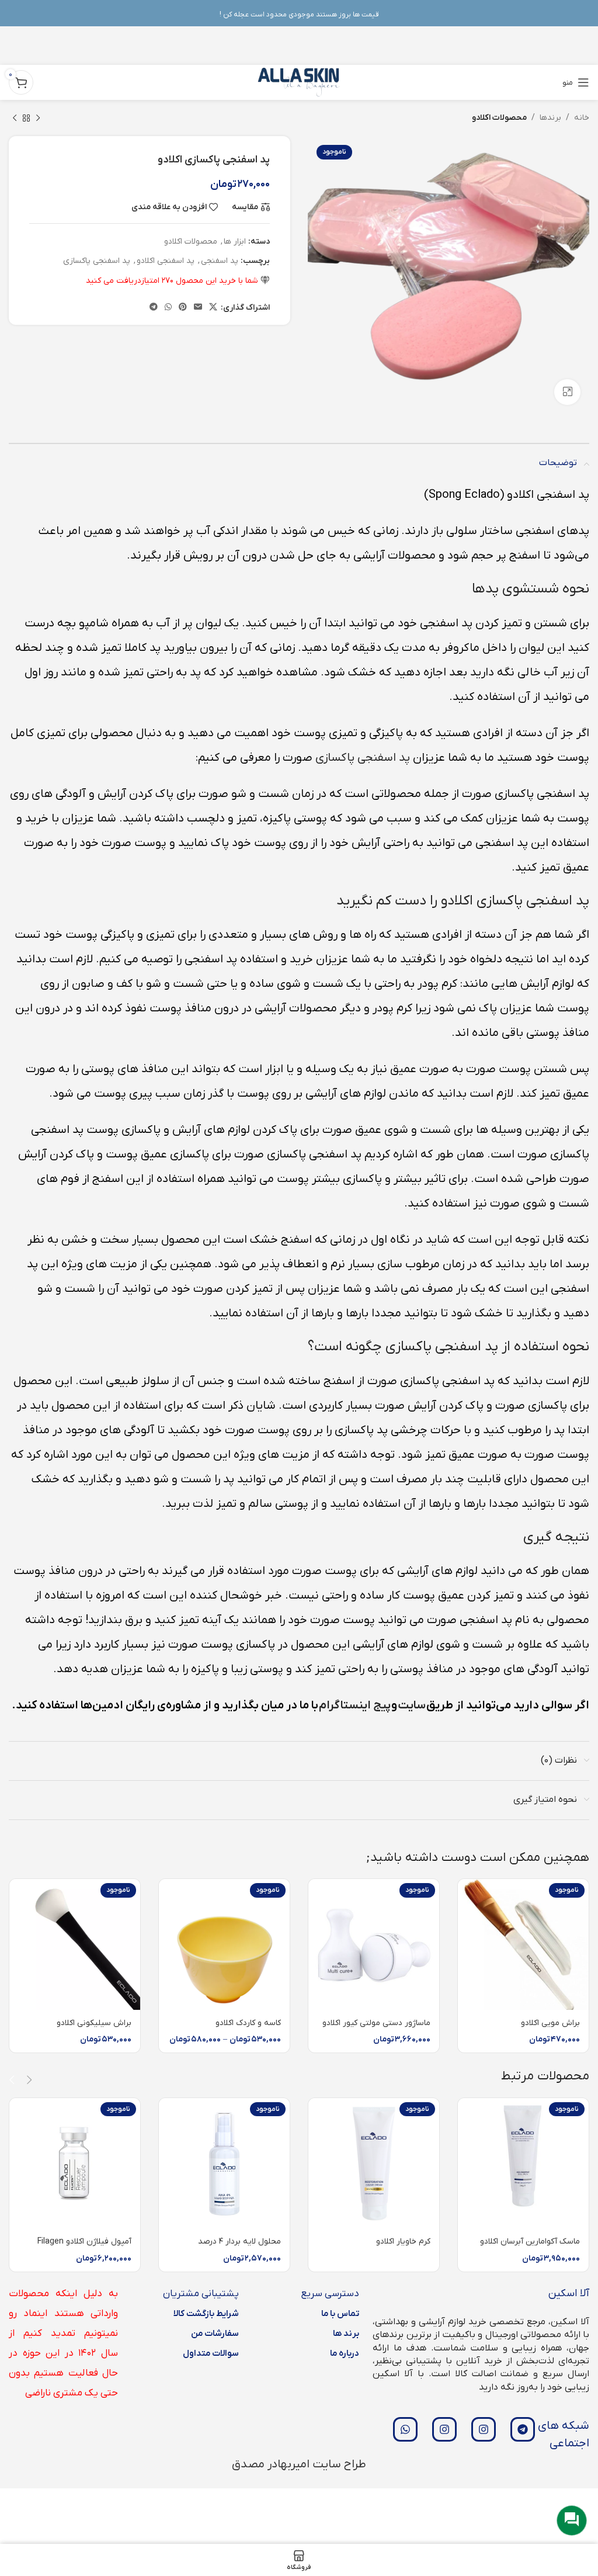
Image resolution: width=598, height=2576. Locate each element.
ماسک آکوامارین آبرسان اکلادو (530, 2242)
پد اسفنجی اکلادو (166, 261)
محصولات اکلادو (499, 118)
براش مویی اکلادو (550, 2023)
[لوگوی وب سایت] (299, 82)
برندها (550, 118)
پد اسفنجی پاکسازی (97, 261)
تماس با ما (340, 2314)
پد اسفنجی (220, 261)
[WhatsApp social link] (168, 308)
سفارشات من (215, 2334)
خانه (582, 118)
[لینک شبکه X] (213, 308)
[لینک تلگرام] (154, 308)
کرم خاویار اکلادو (403, 2242)
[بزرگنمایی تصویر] (567, 392)
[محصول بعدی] (15, 118)
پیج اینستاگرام (355, 1705)
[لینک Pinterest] (183, 308)
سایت (412, 1705)
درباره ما (345, 2353)
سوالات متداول (211, 2353)
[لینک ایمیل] (198, 308)
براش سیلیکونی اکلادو (94, 2023)
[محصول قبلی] (38, 118)
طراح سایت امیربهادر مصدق (299, 2464)
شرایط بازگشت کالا (206, 2314)
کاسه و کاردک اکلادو (248, 2023)
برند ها (346, 2334)
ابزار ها (235, 242)
